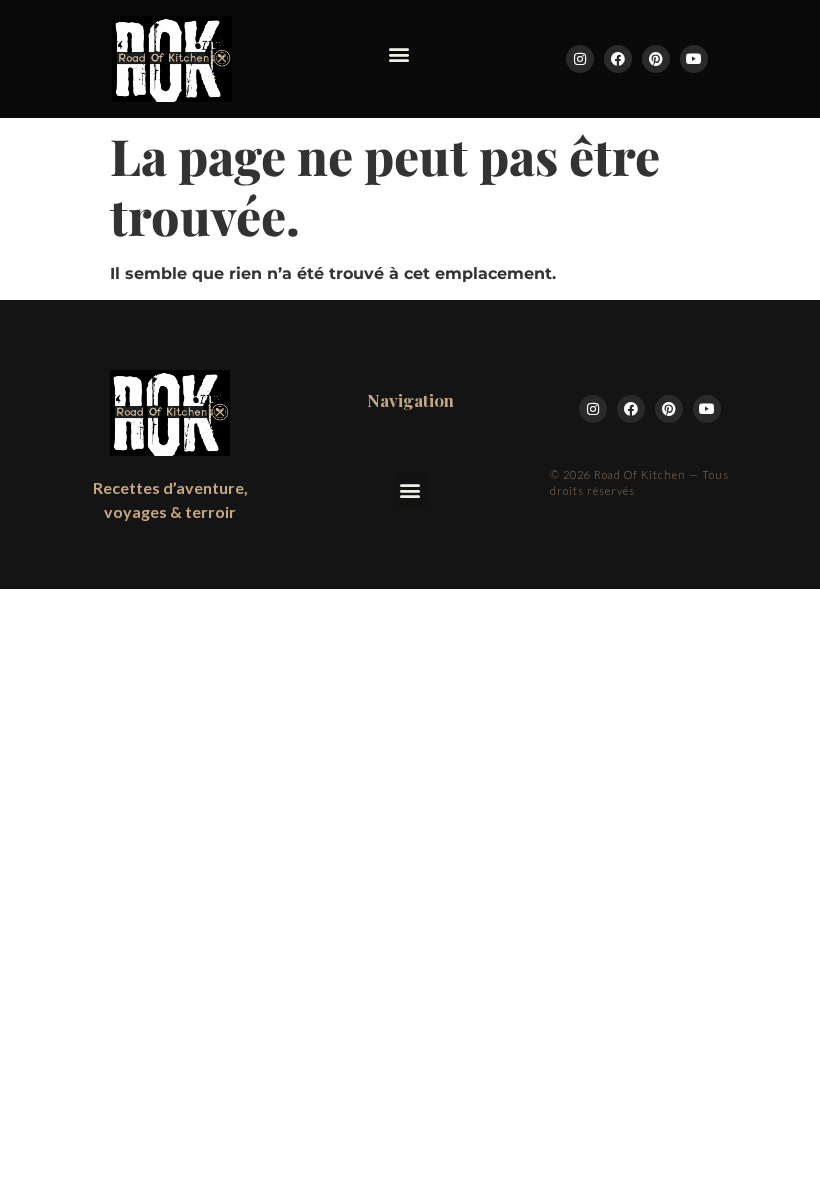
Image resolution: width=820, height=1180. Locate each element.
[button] (399, 53)
